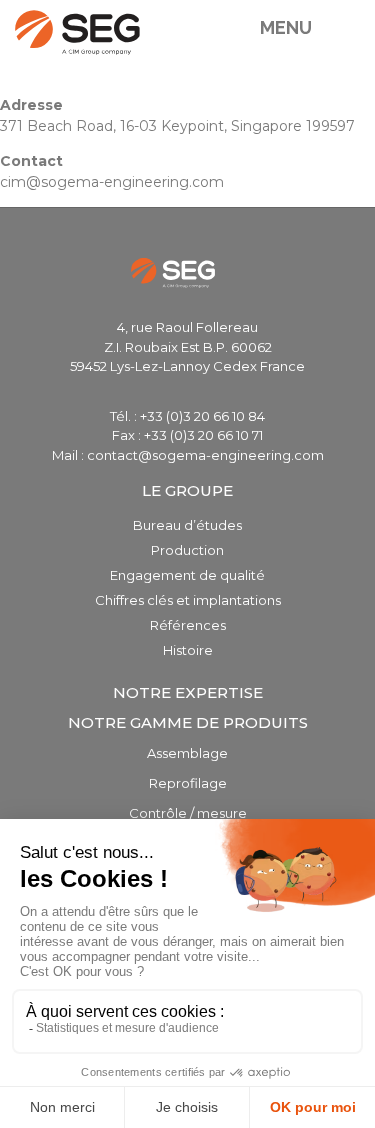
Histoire (188, 650)
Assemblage (187, 753)
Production (187, 550)
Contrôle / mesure (188, 813)
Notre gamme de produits (188, 722)
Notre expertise (188, 692)
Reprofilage (188, 783)
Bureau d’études (187, 525)
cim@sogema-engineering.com (112, 182)
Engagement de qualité (187, 575)
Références (188, 625)
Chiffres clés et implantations (188, 600)
